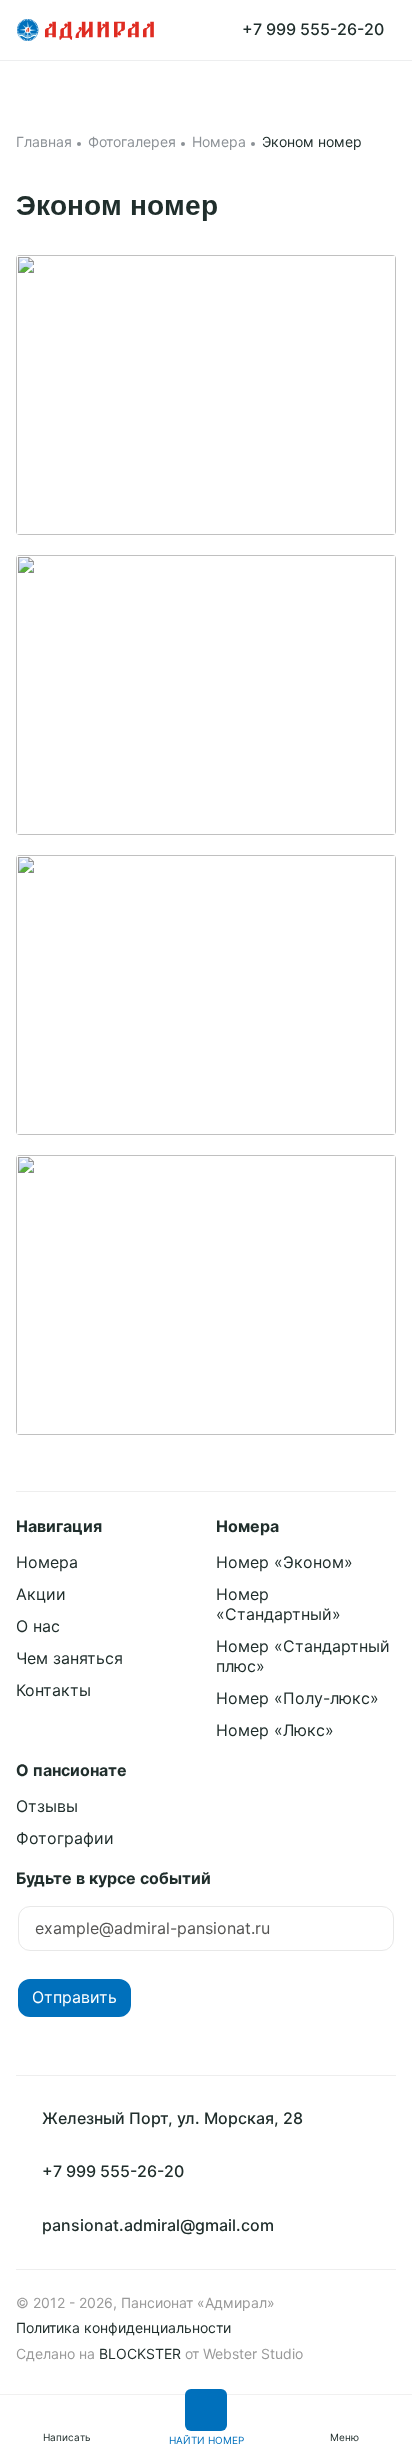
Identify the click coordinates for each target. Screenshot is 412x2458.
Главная (44, 141)
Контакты (53, 1690)
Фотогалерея (132, 141)
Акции (41, 1594)
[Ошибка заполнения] (206, 1932)
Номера (219, 141)
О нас (38, 1626)
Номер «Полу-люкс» (297, 1698)
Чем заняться (69, 1658)
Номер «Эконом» (284, 1562)
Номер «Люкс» (275, 1730)
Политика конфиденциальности (123, 2327)
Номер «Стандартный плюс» (303, 1656)
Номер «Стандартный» (278, 1604)
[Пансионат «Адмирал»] (86, 30)
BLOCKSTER (140, 2353)
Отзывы (47, 1806)
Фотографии (65, 1838)
